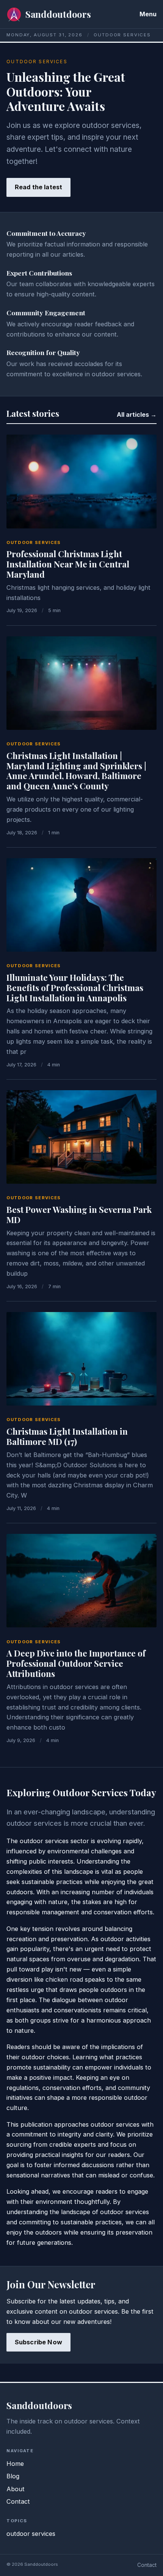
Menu (148, 14)
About (16, 2489)
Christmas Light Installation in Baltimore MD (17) (67, 1436)
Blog (13, 2476)
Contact (18, 2501)
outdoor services (34, 542)
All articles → (137, 415)
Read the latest (38, 187)
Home (15, 2464)
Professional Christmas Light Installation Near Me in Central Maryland (68, 564)
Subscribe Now (38, 2342)
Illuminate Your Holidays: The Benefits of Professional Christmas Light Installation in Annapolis (75, 988)
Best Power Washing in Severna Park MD (79, 1215)
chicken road (64, 1979)
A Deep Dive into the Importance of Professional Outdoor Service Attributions (76, 1663)
